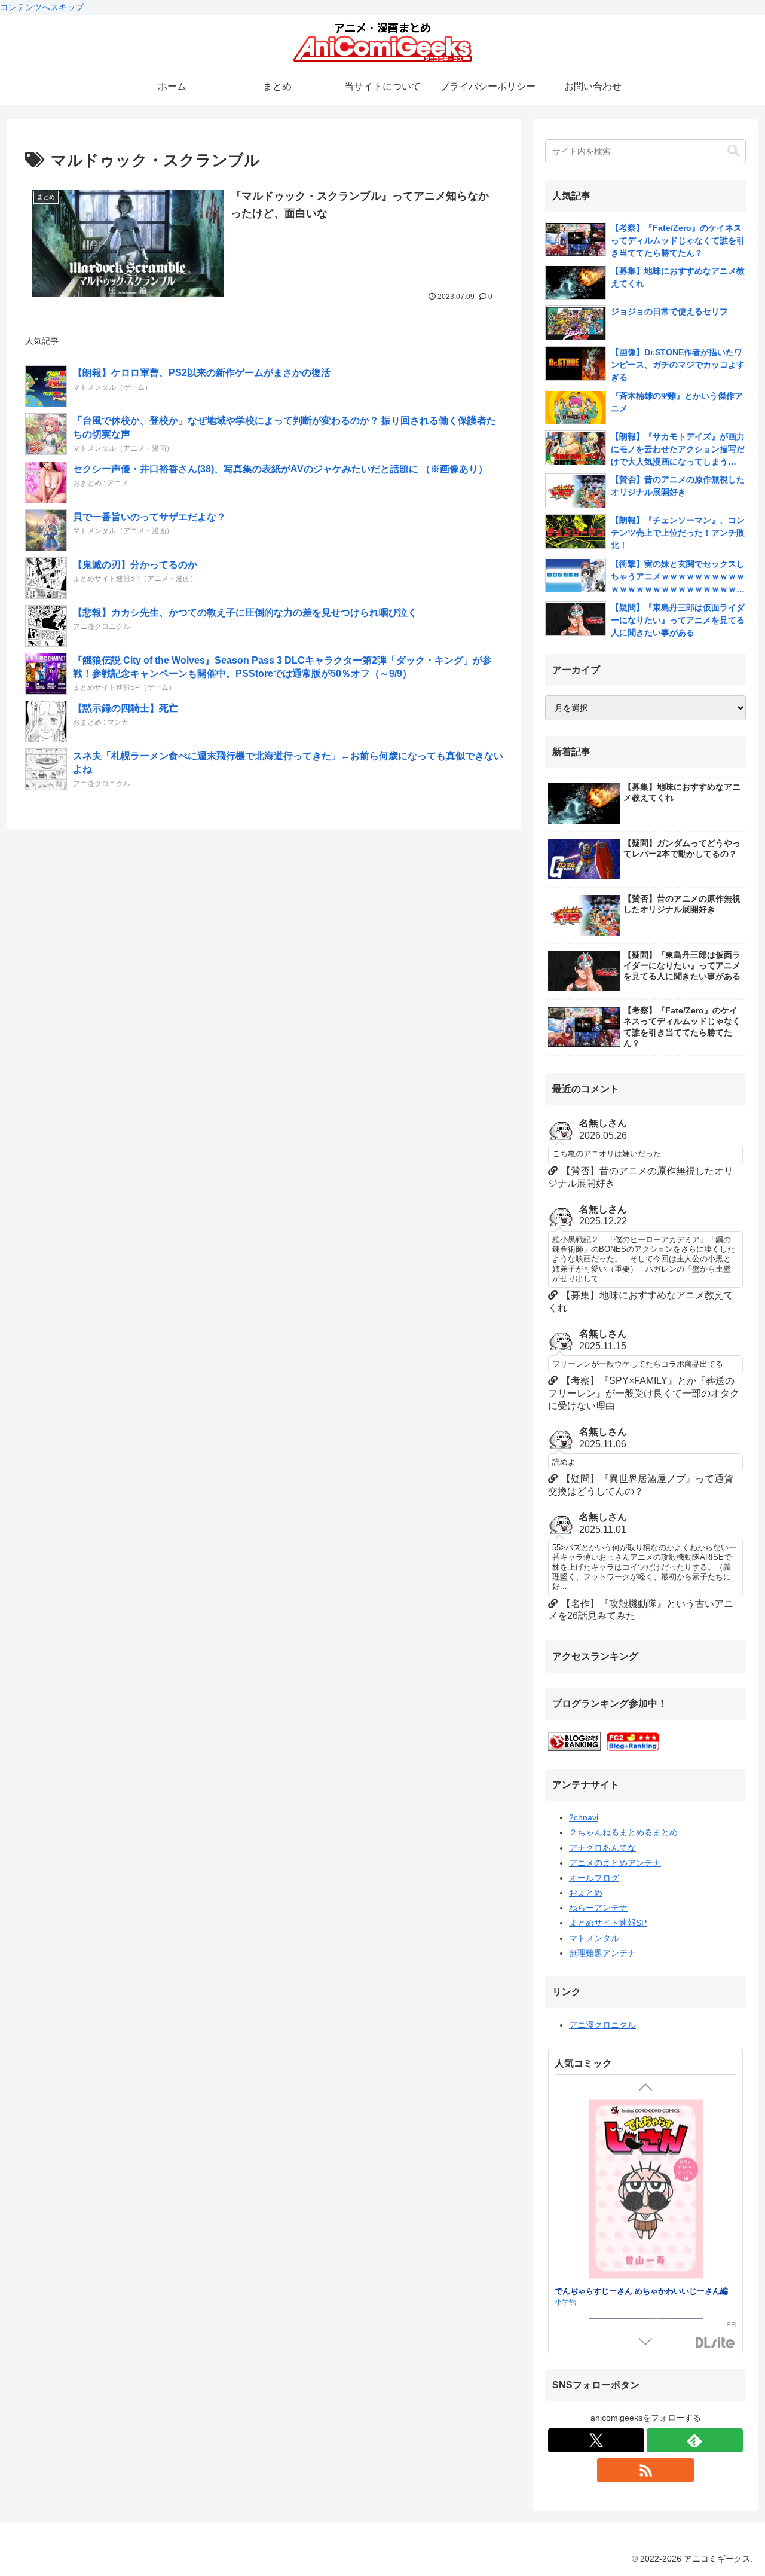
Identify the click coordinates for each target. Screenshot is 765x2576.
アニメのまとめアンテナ (615, 1863)
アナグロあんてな (602, 1848)
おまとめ (586, 1893)
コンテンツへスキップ (42, 7)
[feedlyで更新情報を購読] (695, 2440)
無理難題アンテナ (602, 1953)
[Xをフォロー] (596, 2440)
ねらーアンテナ (598, 1908)
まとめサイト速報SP (608, 1923)
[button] (733, 151)
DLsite (715, 2343)
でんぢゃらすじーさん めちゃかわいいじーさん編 (641, 2290)
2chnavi (584, 1817)
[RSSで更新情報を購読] (645, 2470)
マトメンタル (594, 1938)
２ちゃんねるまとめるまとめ (623, 1832)
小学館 (565, 2301)
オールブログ (594, 1878)
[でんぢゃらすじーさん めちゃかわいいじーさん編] (645, 2190)
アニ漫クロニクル (602, 2025)
